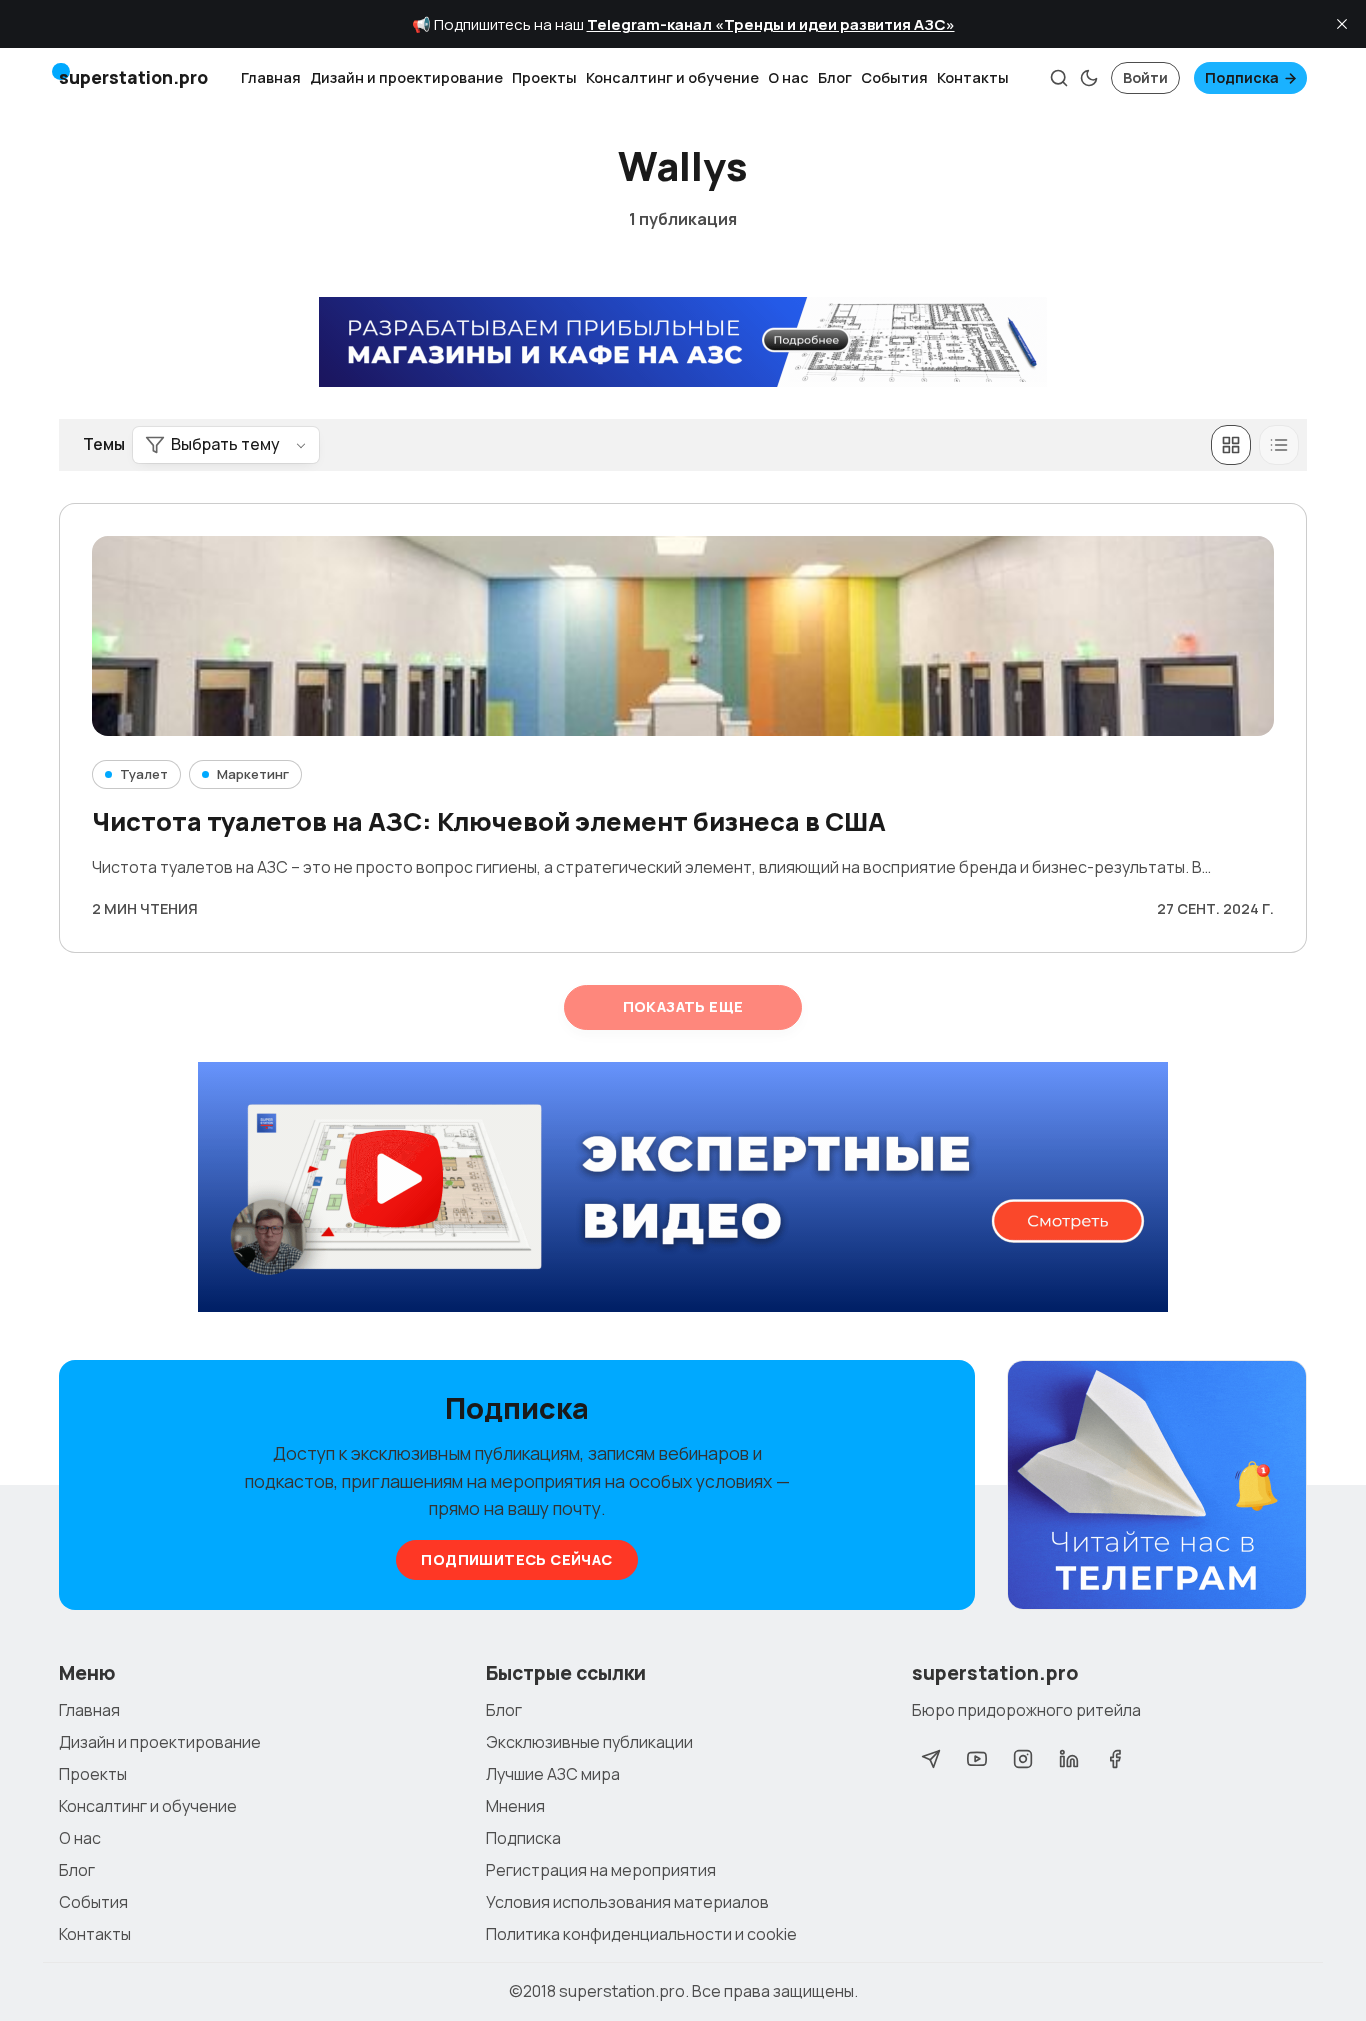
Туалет (144, 774)
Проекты (544, 77)
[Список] (1279, 445)
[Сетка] (1231, 445)
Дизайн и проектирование (406, 77)
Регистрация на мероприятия (601, 1870)
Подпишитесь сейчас (516, 1559)
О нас (788, 77)
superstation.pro (622, 1991)
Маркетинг (253, 774)
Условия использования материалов (627, 1902)
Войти (1145, 77)
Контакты (973, 77)
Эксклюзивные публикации (589, 1742)
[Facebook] (1115, 1759)
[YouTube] (977, 1759)
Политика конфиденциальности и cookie (641, 1934)
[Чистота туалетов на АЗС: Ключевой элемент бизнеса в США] (683, 636)
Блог (835, 77)
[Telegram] (931, 1759)
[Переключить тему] (1089, 78)
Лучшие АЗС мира (553, 1774)
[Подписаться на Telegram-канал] (1157, 1486)
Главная (271, 77)
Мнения (515, 1806)
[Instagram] (1023, 1759)
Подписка (1242, 77)
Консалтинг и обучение (672, 77)
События (894, 77)
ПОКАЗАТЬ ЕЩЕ (683, 1006)
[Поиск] (1059, 78)
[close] (1342, 24)
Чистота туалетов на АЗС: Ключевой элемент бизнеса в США (489, 821)
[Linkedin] (1069, 1759)
